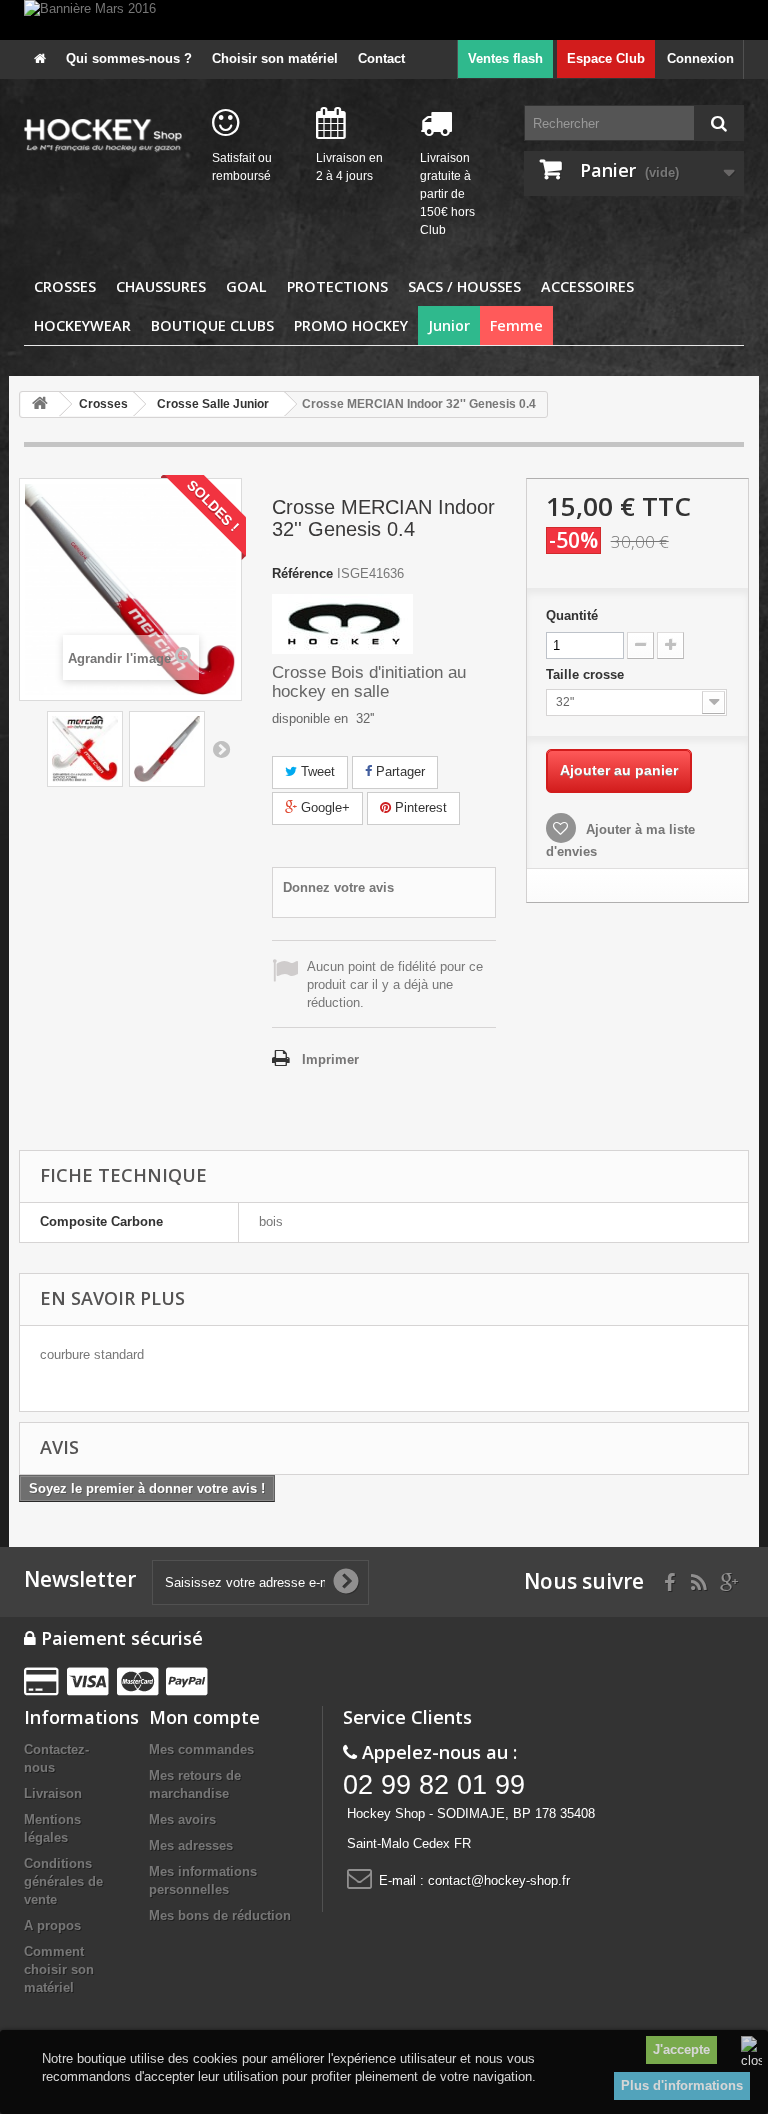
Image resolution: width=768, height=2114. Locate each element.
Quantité (572, 615)
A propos (52, 1925)
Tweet (316, 771)
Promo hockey (351, 325)
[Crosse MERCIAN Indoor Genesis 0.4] (85, 749)
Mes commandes (201, 1749)
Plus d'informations (682, 2085)
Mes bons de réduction (220, 1915)
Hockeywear (82, 325)
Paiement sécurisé (119, 1638)
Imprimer (330, 1059)
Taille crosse (587, 674)
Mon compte (204, 1717)
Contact (381, 58)
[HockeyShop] (103, 136)
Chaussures (161, 286)
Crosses (65, 286)
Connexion (700, 58)
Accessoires (587, 286)
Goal (246, 286)
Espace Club (606, 58)
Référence (302, 573)
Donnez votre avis (338, 887)
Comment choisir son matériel (59, 1969)
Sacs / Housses (464, 286)
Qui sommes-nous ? (129, 58)
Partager (398, 771)
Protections (337, 286)
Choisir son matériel (275, 58)
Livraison (53, 1793)
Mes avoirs (182, 1819)
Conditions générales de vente (63, 1881)
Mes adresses (191, 1845)
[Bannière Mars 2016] (384, 20)
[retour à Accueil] (40, 404)
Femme (516, 325)
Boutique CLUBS (212, 325)
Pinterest (419, 807)
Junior (449, 325)
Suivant (221, 749)
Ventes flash (505, 58)
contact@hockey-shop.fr (499, 1880)
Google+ (323, 807)
